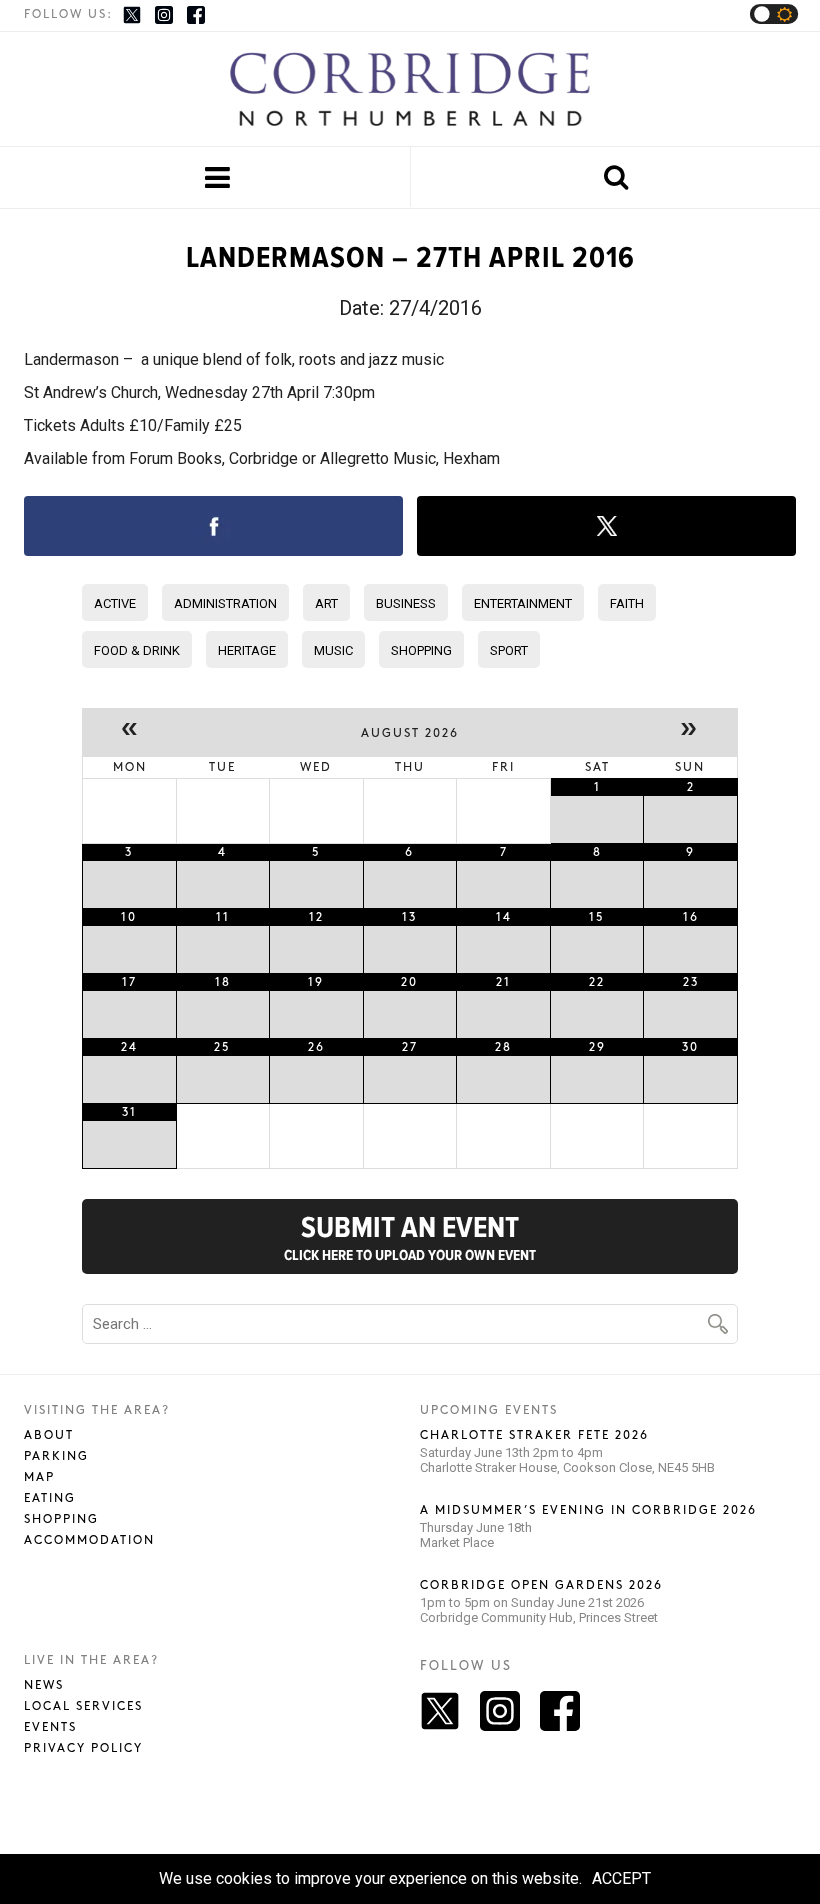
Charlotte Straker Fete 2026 (534, 1435)
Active (115, 603)
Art (326, 603)
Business (406, 603)
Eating (50, 1498)
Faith (627, 603)
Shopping (421, 650)
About (49, 1435)
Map (39, 1477)
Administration (225, 603)
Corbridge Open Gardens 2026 (541, 1585)
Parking (56, 1456)
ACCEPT (621, 1878)
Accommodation (89, 1540)
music (333, 650)
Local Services (83, 1706)
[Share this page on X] (606, 526)
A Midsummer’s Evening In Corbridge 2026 (588, 1510)
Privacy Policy (83, 1748)
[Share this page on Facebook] (213, 526)
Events (50, 1727)
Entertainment (523, 603)
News (44, 1685)
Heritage (247, 650)
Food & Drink (137, 650)
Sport (509, 650)
